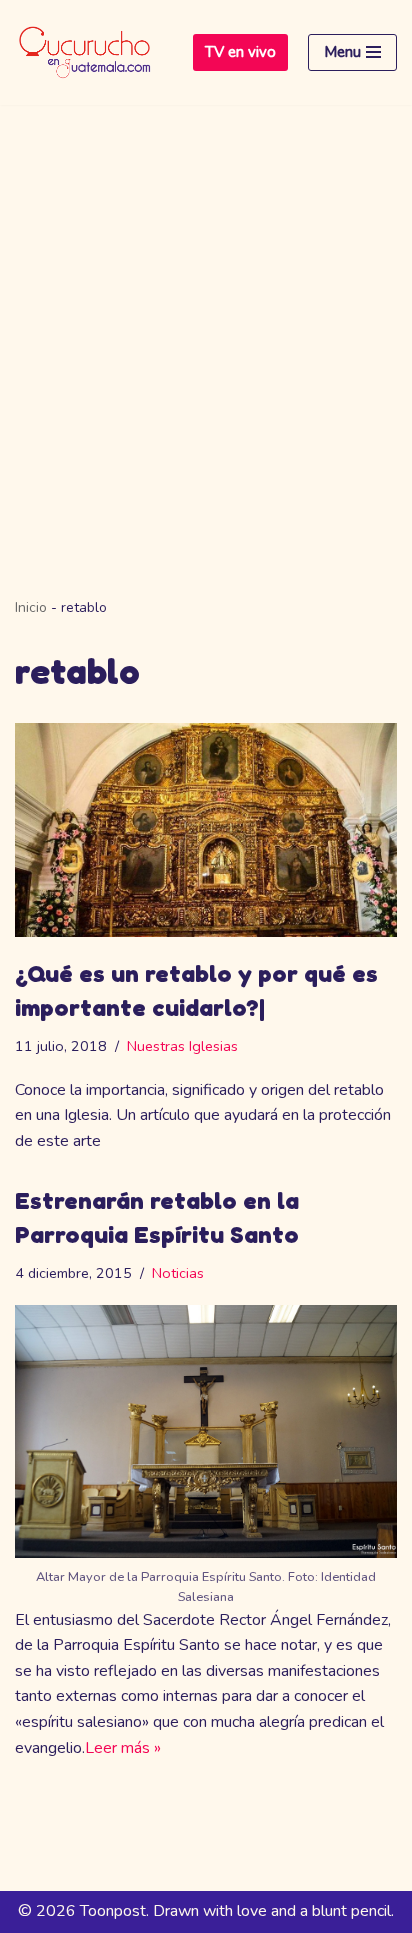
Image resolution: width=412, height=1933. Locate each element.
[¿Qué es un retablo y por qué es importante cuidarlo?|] (206, 830)
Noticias (178, 1273)
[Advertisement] (206, 321)
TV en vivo (240, 52)
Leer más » (123, 1748)
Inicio (31, 607)
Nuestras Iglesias (182, 1046)
